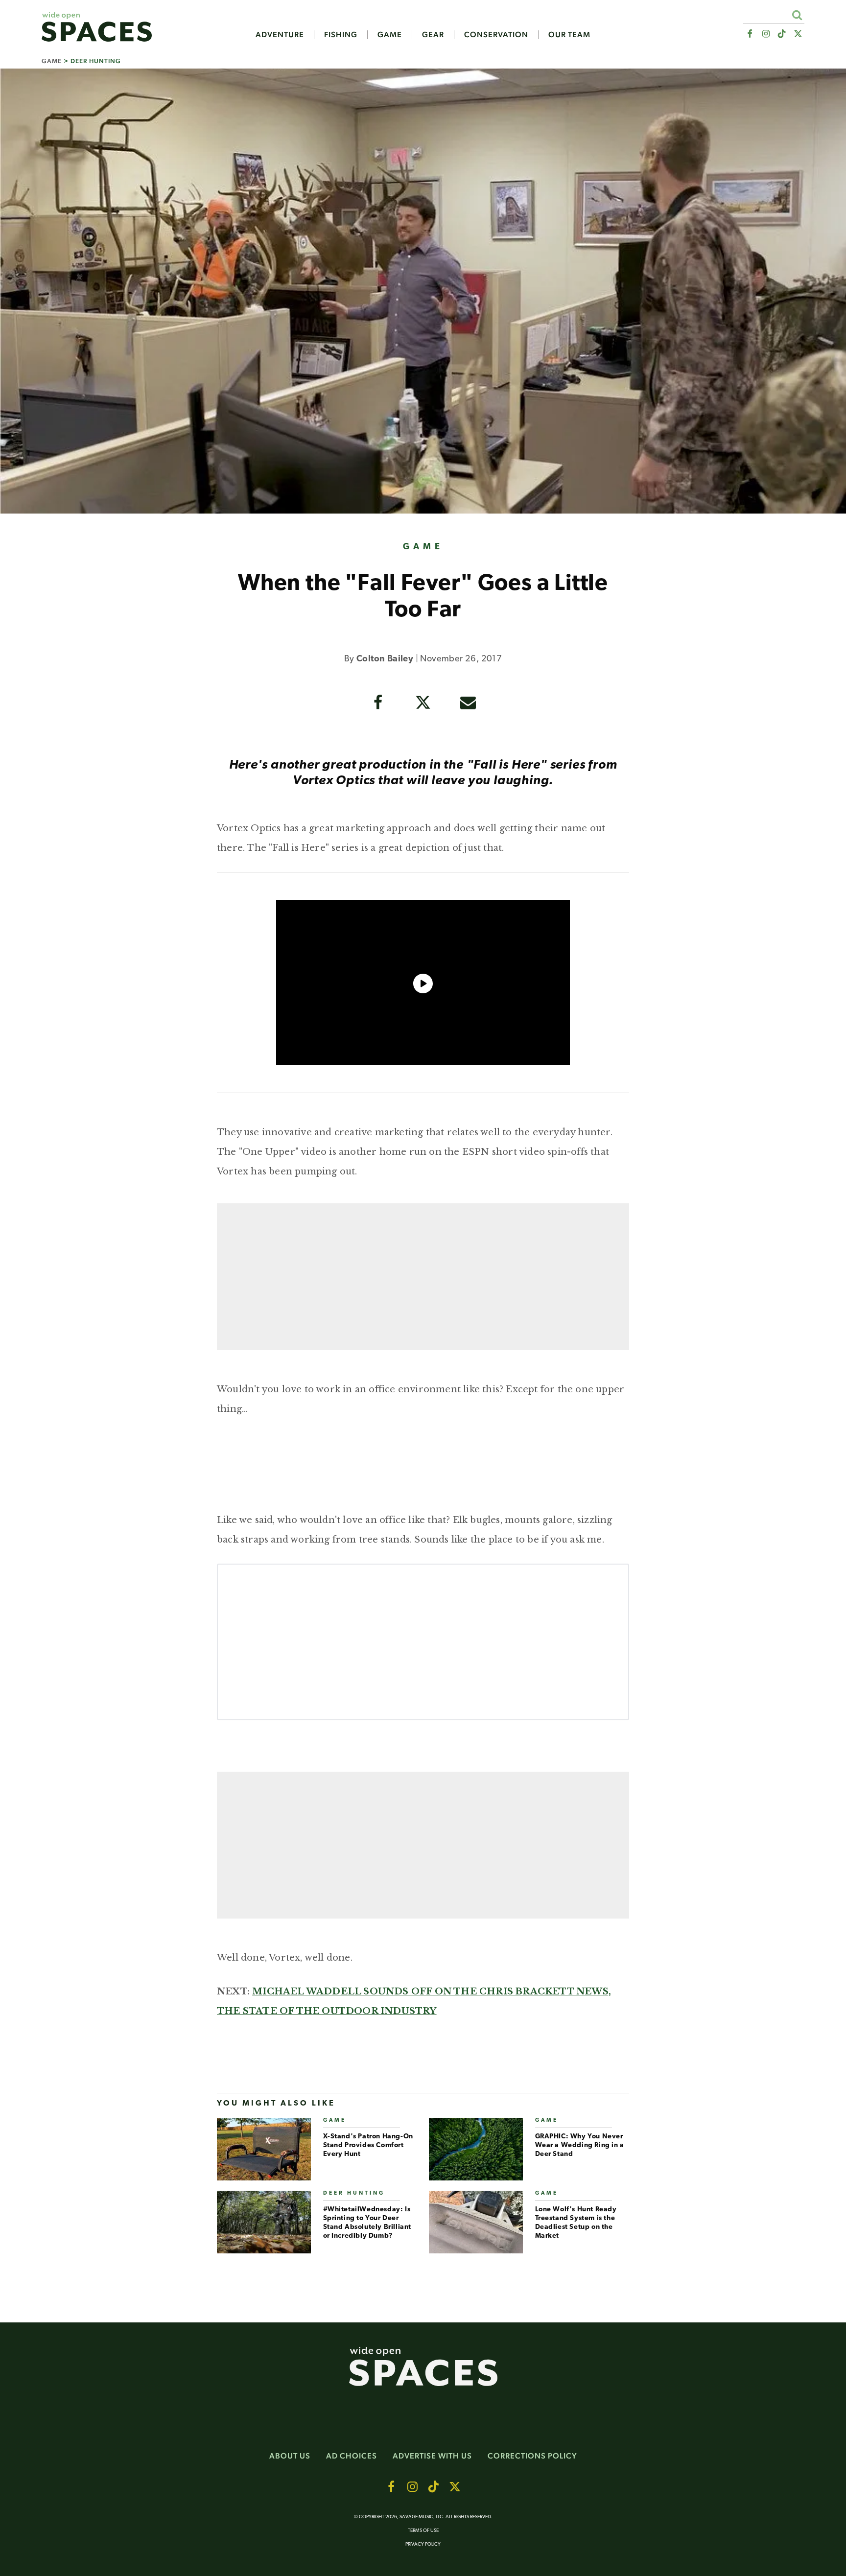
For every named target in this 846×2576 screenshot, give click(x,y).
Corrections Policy (532, 2456)
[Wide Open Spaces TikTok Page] (782, 34)
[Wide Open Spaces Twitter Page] (798, 34)
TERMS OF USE (423, 2531)
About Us (290, 2456)
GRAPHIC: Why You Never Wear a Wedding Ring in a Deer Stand (580, 2145)
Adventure (280, 35)
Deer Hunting (96, 61)
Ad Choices (352, 2456)
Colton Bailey (385, 659)
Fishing (341, 35)
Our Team (569, 35)
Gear (433, 35)
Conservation (496, 35)
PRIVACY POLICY (423, 2544)
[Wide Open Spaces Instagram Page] (765, 34)
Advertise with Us (432, 2456)
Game (390, 35)
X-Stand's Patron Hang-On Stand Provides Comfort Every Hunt (368, 2145)
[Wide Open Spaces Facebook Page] (749, 34)
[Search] (797, 15)
